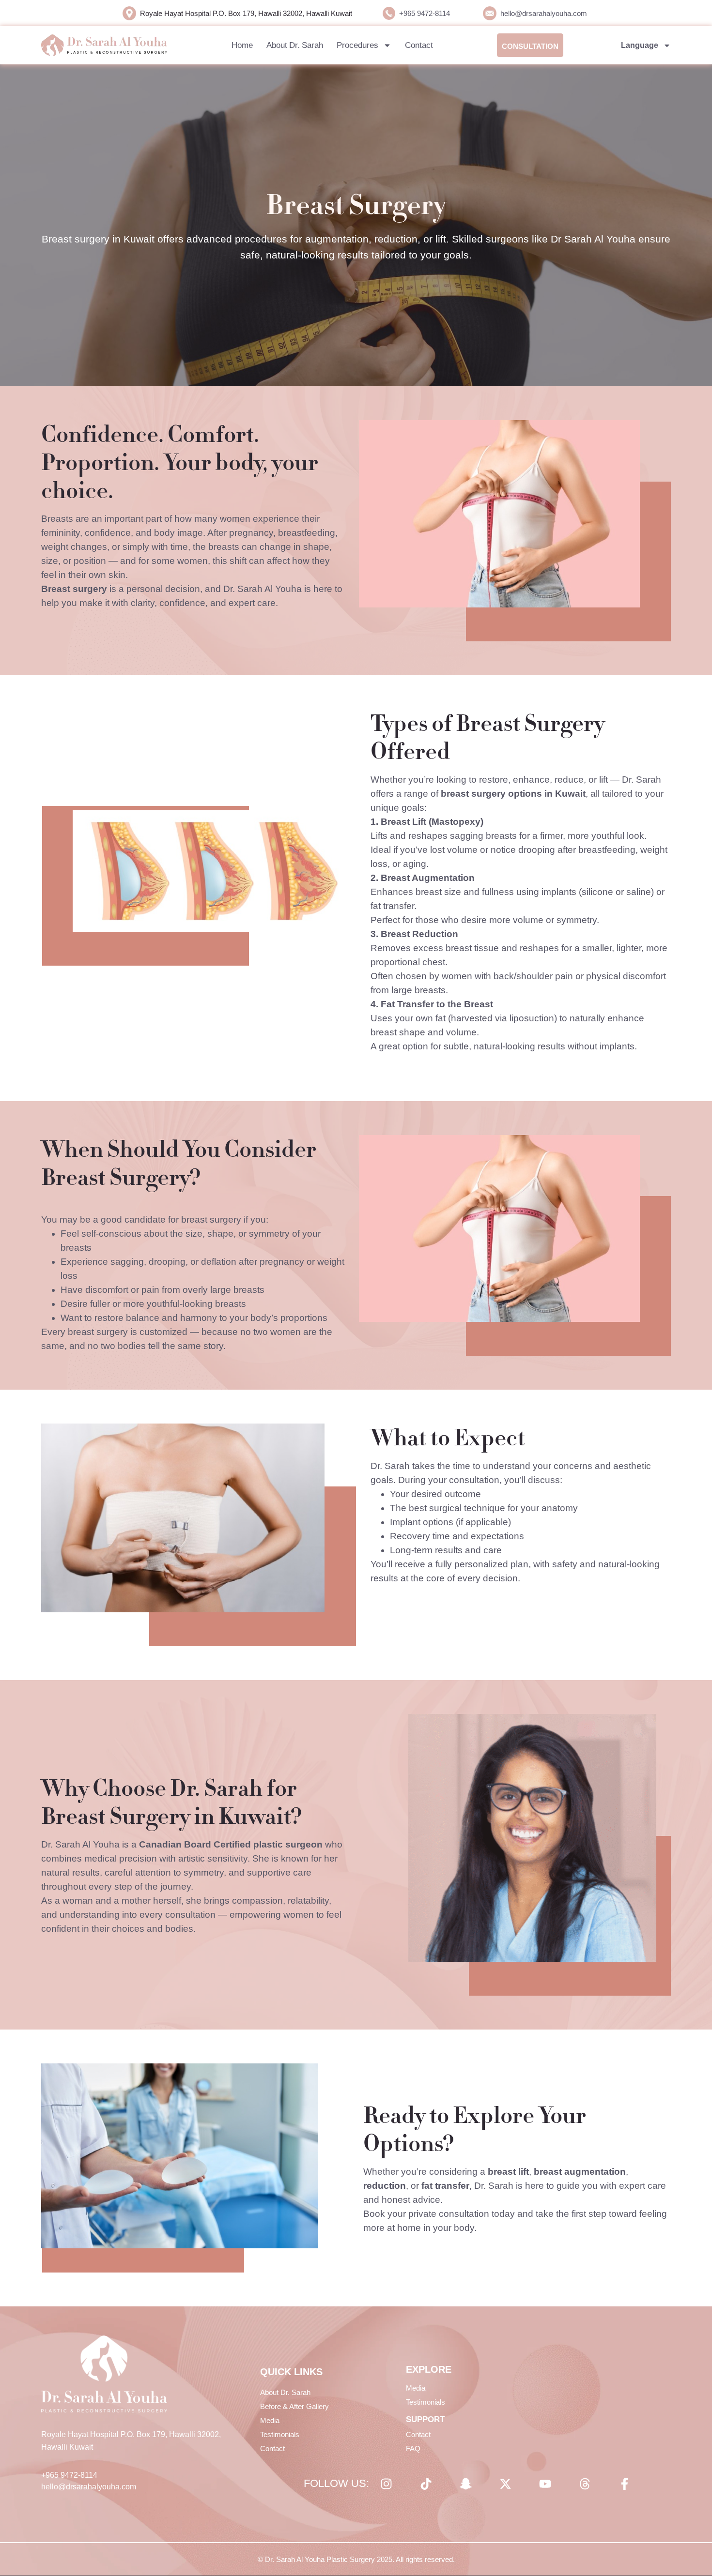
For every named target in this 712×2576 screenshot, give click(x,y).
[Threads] (585, 2484)
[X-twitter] (505, 2484)
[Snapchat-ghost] (465, 2484)
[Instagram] (386, 2484)
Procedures (357, 45)
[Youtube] (545, 2484)
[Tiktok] (426, 2484)
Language (640, 45)
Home (242, 45)
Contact (419, 45)
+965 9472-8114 (425, 13)
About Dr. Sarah (295, 45)
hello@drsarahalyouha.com (544, 13)
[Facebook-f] (624, 2484)
